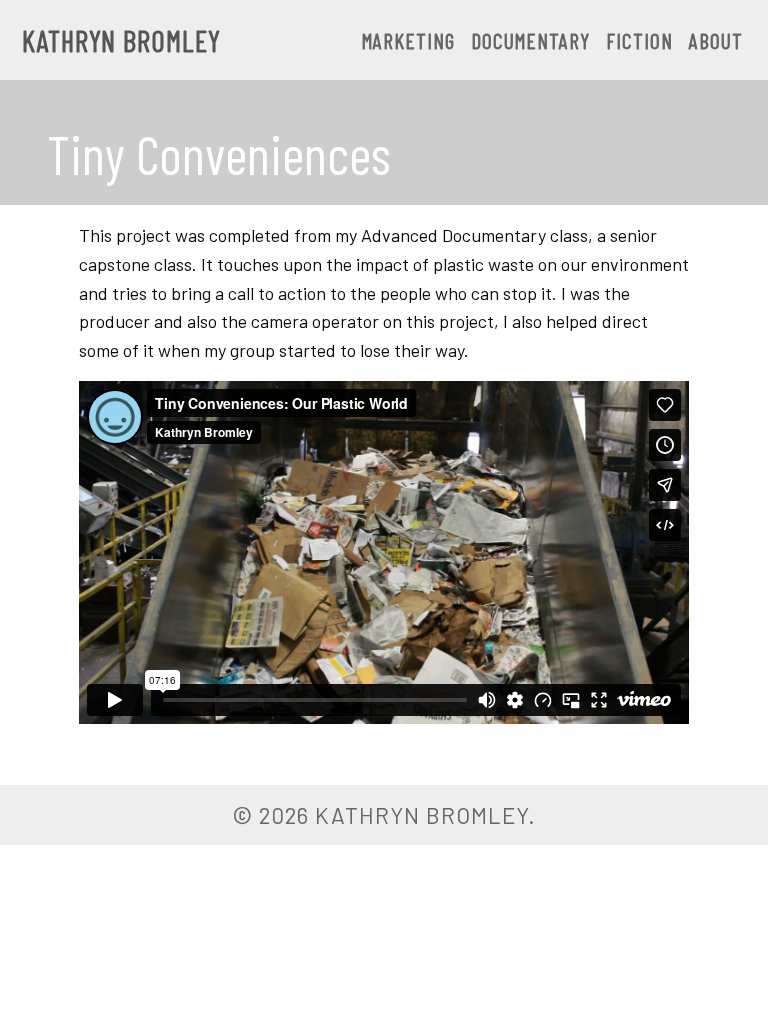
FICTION (639, 40)
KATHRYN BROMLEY (121, 40)
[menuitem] (408, 41)
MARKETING (408, 40)
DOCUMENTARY (530, 40)
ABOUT (716, 40)
